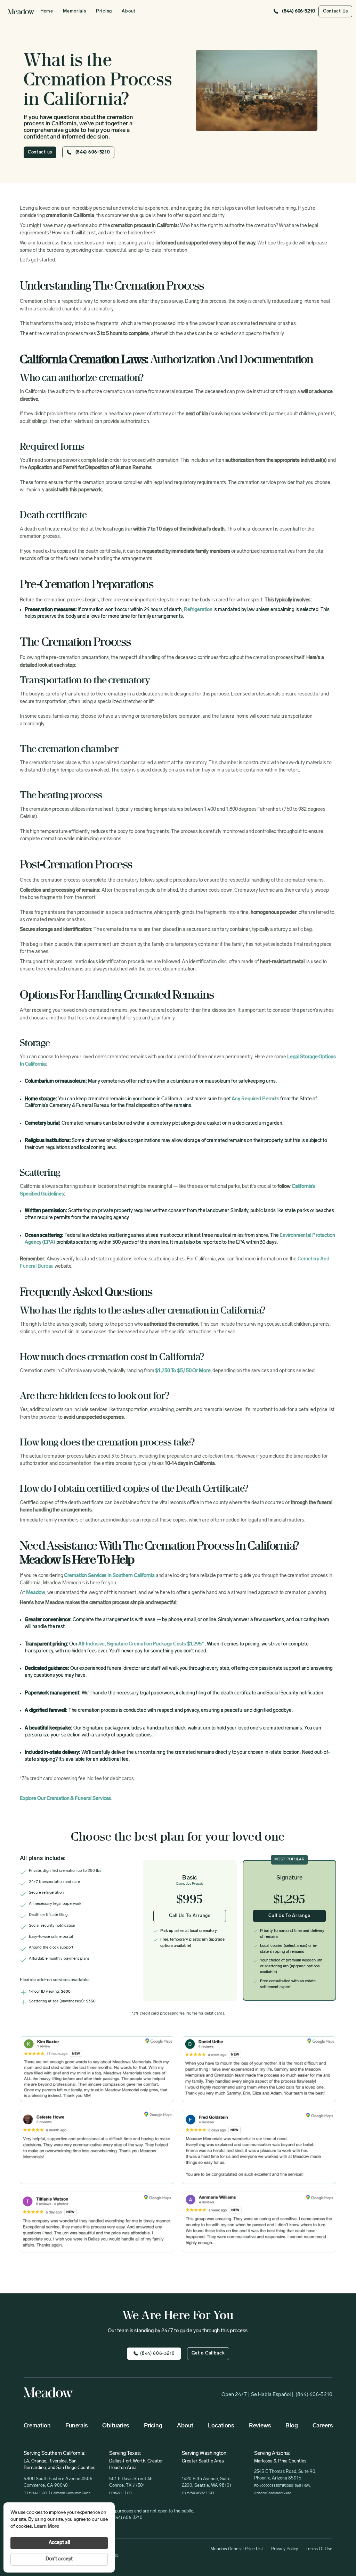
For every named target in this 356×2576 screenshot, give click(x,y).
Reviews (260, 2426)
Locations (221, 2426)
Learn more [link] (47, 2527)
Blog (292, 2426)
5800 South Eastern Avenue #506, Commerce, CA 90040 (59, 2482)
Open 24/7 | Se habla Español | (258, 2395)
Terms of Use (319, 2549)
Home (47, 11)
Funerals (76, 2426)
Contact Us (335, 11)
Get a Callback (208, 2353)
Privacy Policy (285, 2549)
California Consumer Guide (71, 2493)
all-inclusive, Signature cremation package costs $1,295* (141, 1644)
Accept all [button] (59, 2543)
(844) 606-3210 (314, 2395)
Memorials (74, 11)
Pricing (104, 11)
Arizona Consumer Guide (273, 2493)
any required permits (255, 1099)
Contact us (40, 152)
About (129, 11)
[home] (21, 11)
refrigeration (198, 610)
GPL (45, 2493)
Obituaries (116, 2426)
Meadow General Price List (237, 2549)
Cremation (37, 2426)
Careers (322, 2426)
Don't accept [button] (59, 2559)
